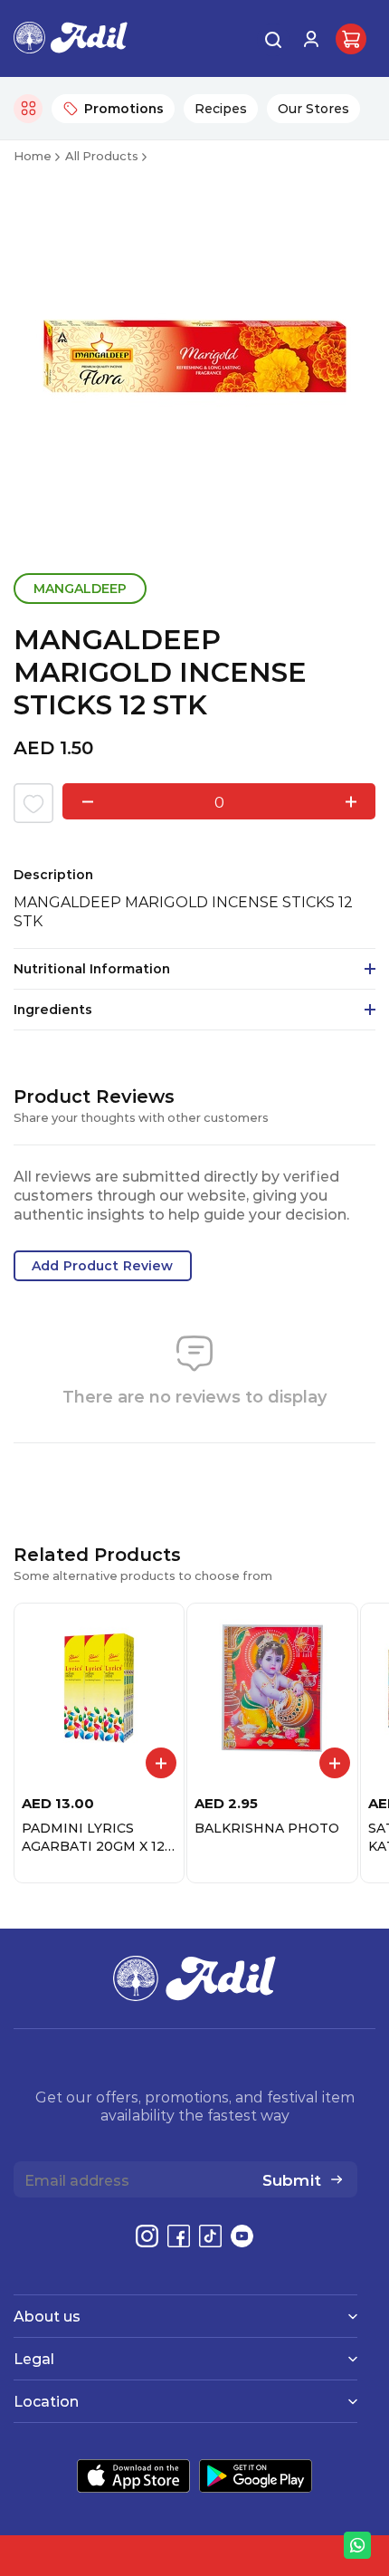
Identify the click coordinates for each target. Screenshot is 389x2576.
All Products (102, 155)
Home (33, 155)
